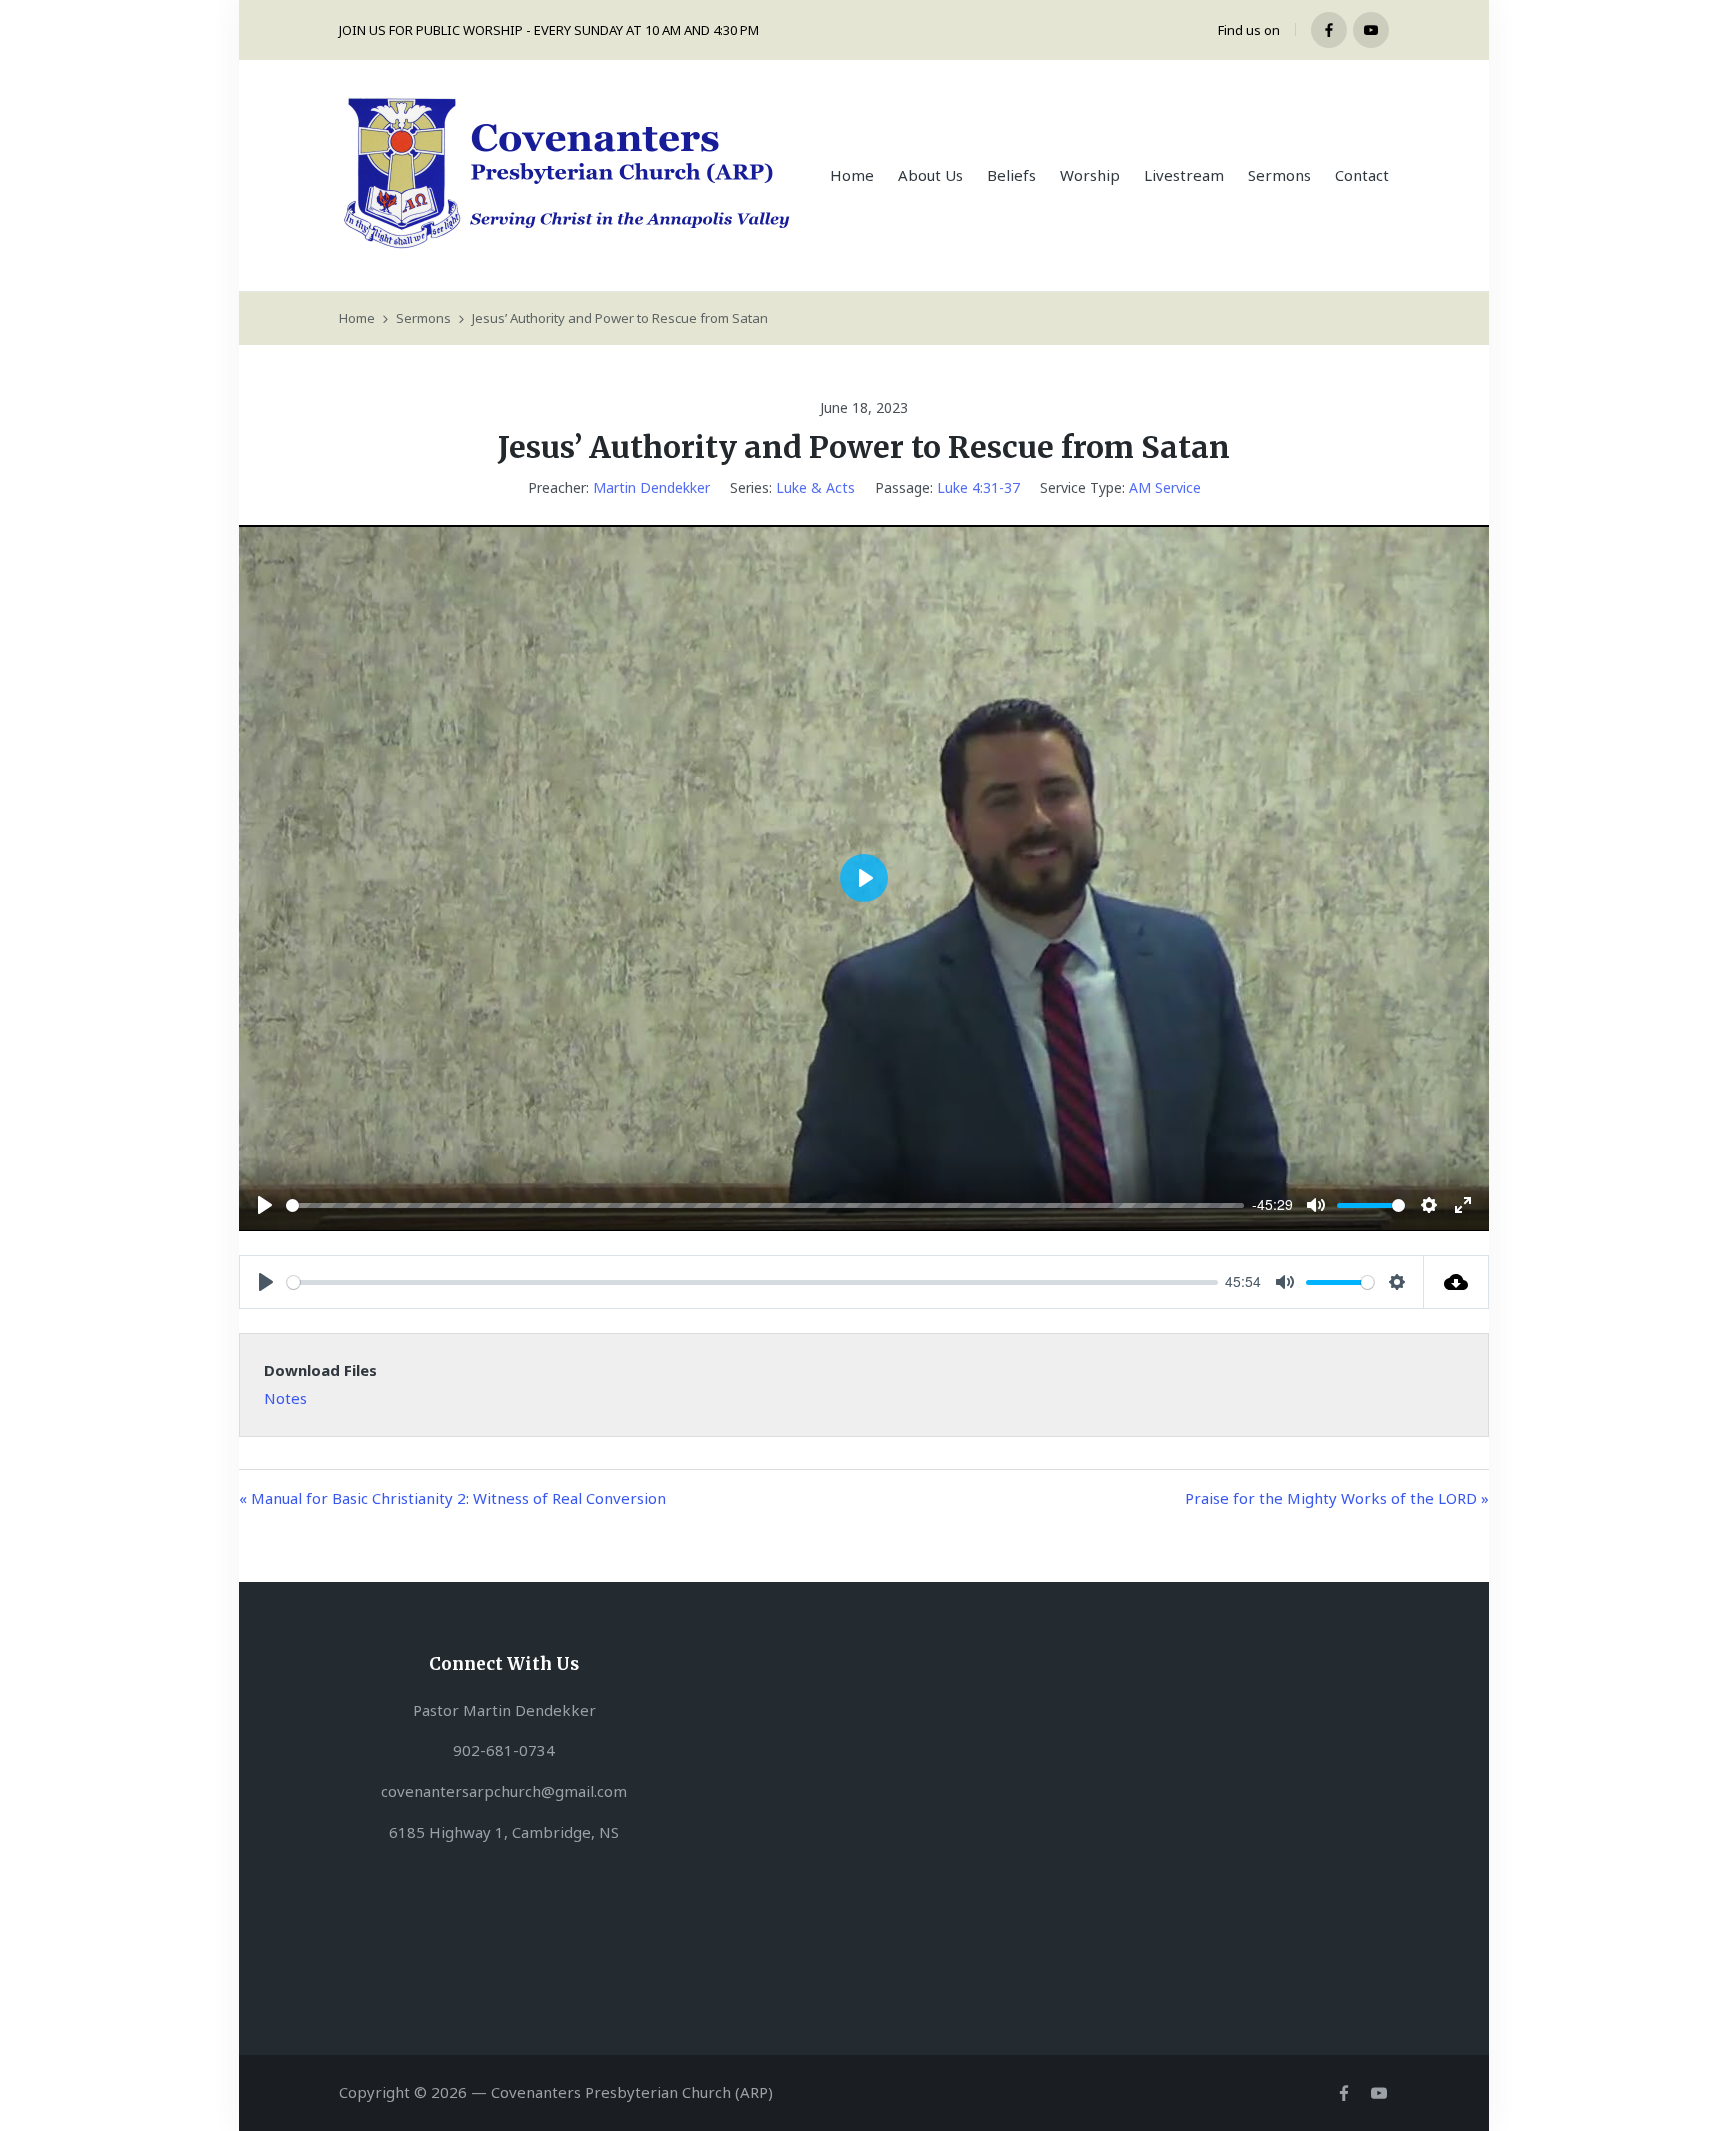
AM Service (1165, 487)
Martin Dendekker (651, 487)
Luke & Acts (815, 487)
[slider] (765, 1205)
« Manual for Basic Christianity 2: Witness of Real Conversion (452, 1498)
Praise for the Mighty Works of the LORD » (1337, 1498)
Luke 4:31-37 (978, 487)
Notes (285, 1398)
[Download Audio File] (1456, 1282)
